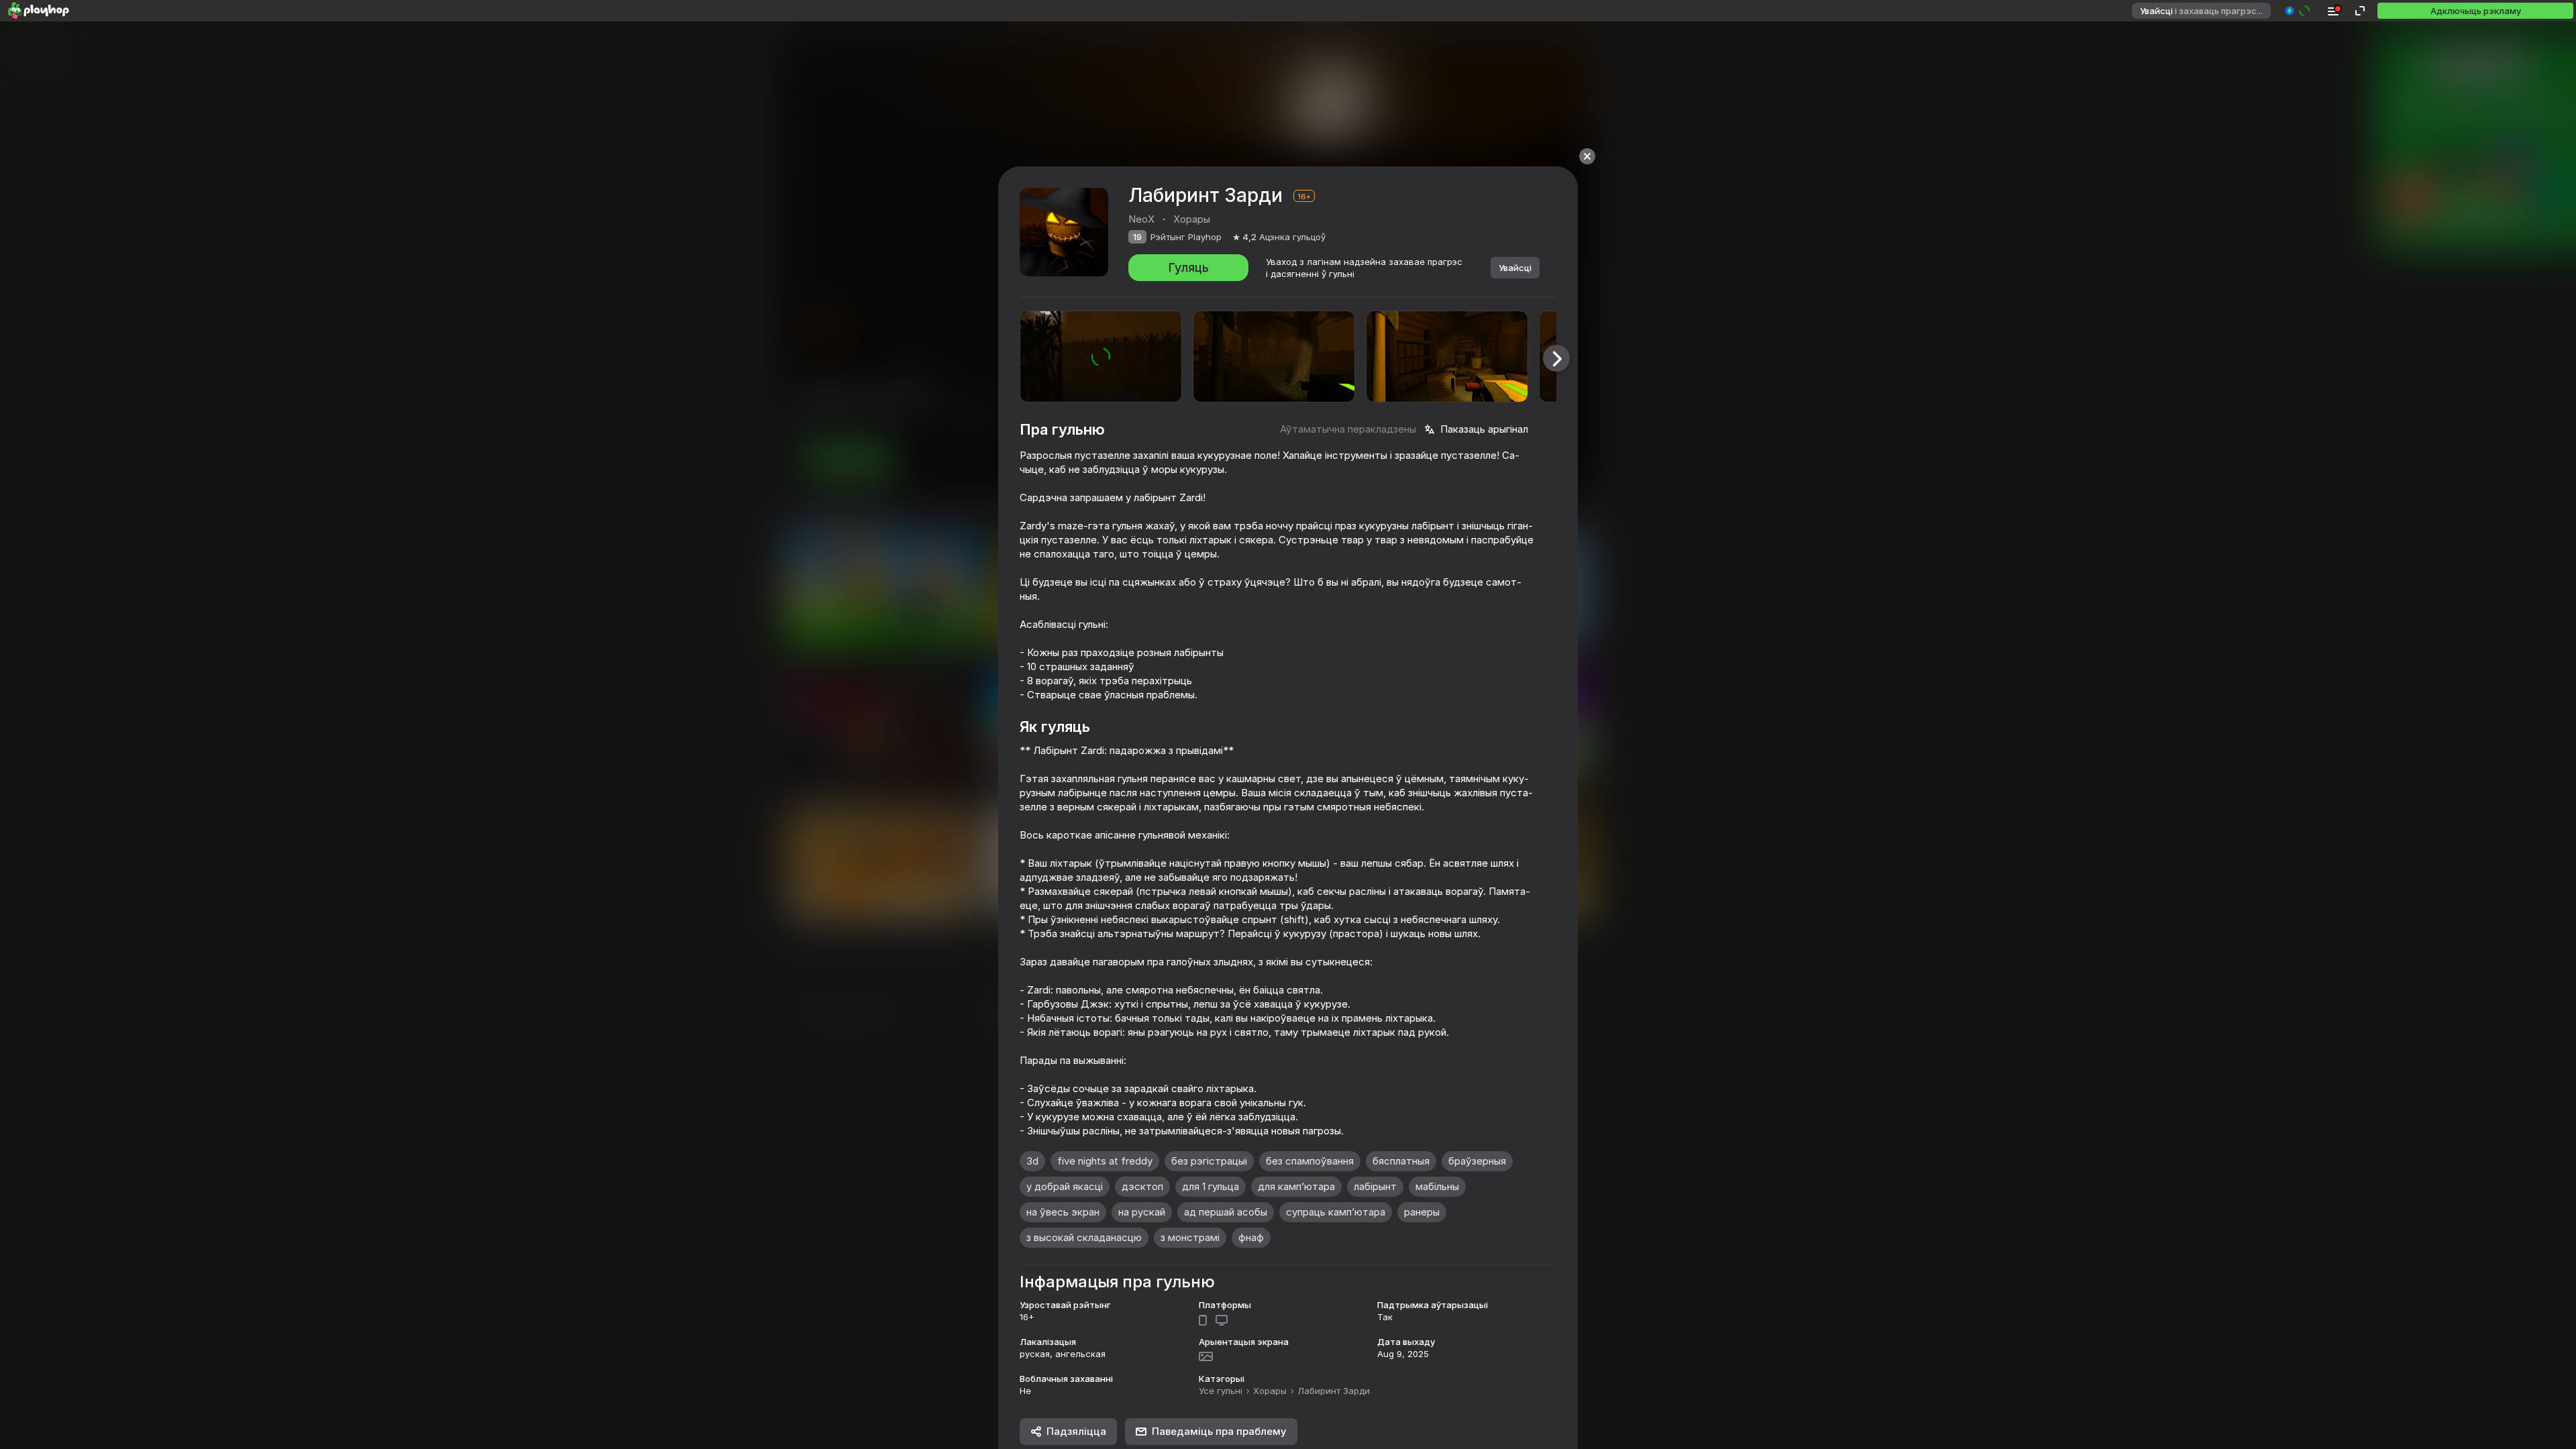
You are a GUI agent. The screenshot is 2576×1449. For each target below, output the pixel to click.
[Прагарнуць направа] (1556, 358)
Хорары (1270, 1391)
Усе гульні (1221, 1391)
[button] (2298, 11)
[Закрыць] (1587, 156)
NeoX (1141, 219)
